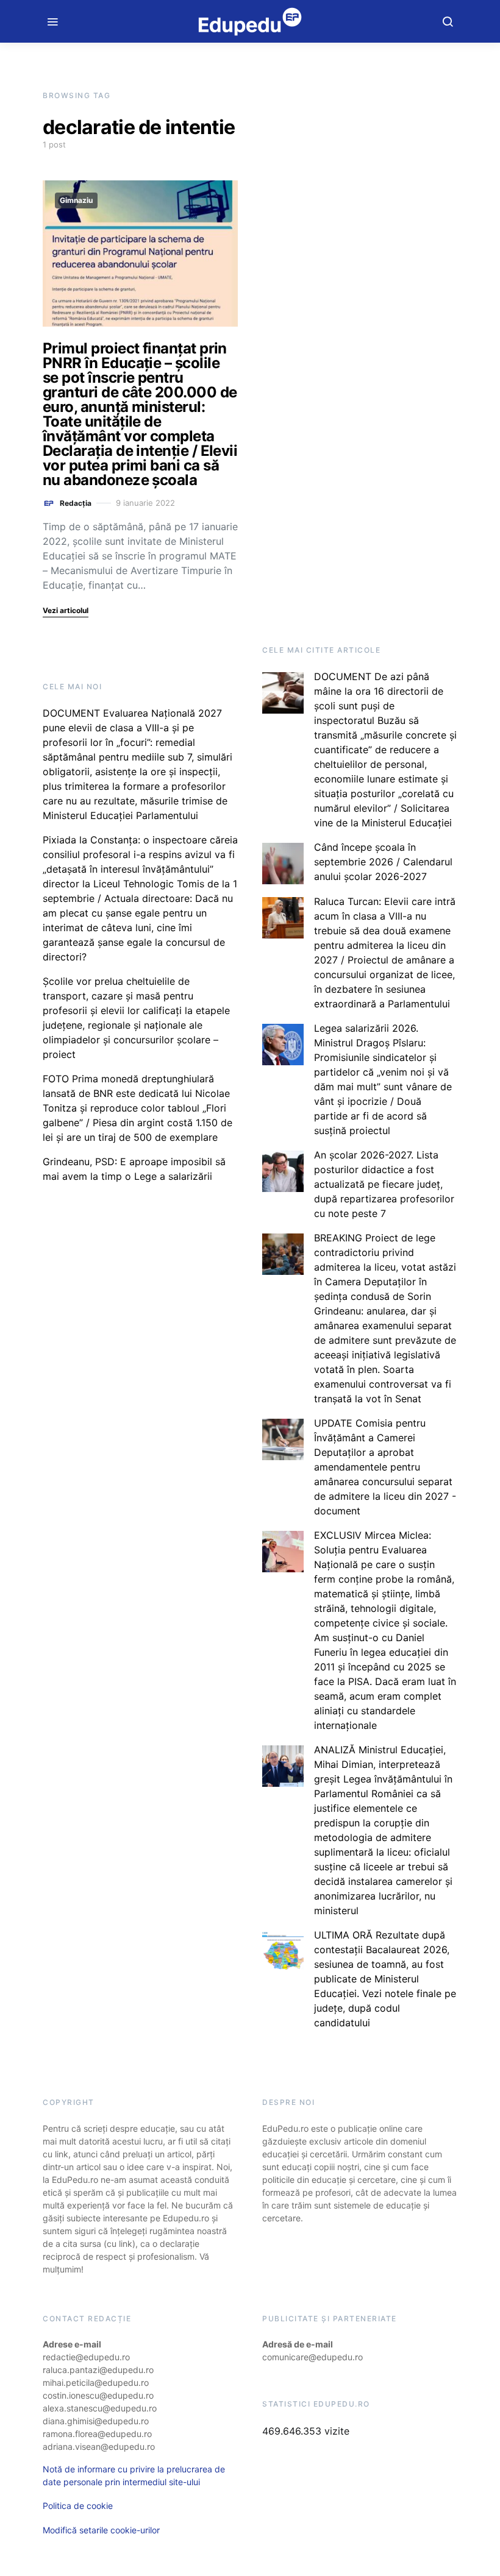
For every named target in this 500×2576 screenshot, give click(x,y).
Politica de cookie (78, 2506)
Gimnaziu (76, 200)
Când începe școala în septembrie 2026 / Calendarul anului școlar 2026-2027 (383, 862)
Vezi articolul (66, 610)
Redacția (76, 503)
